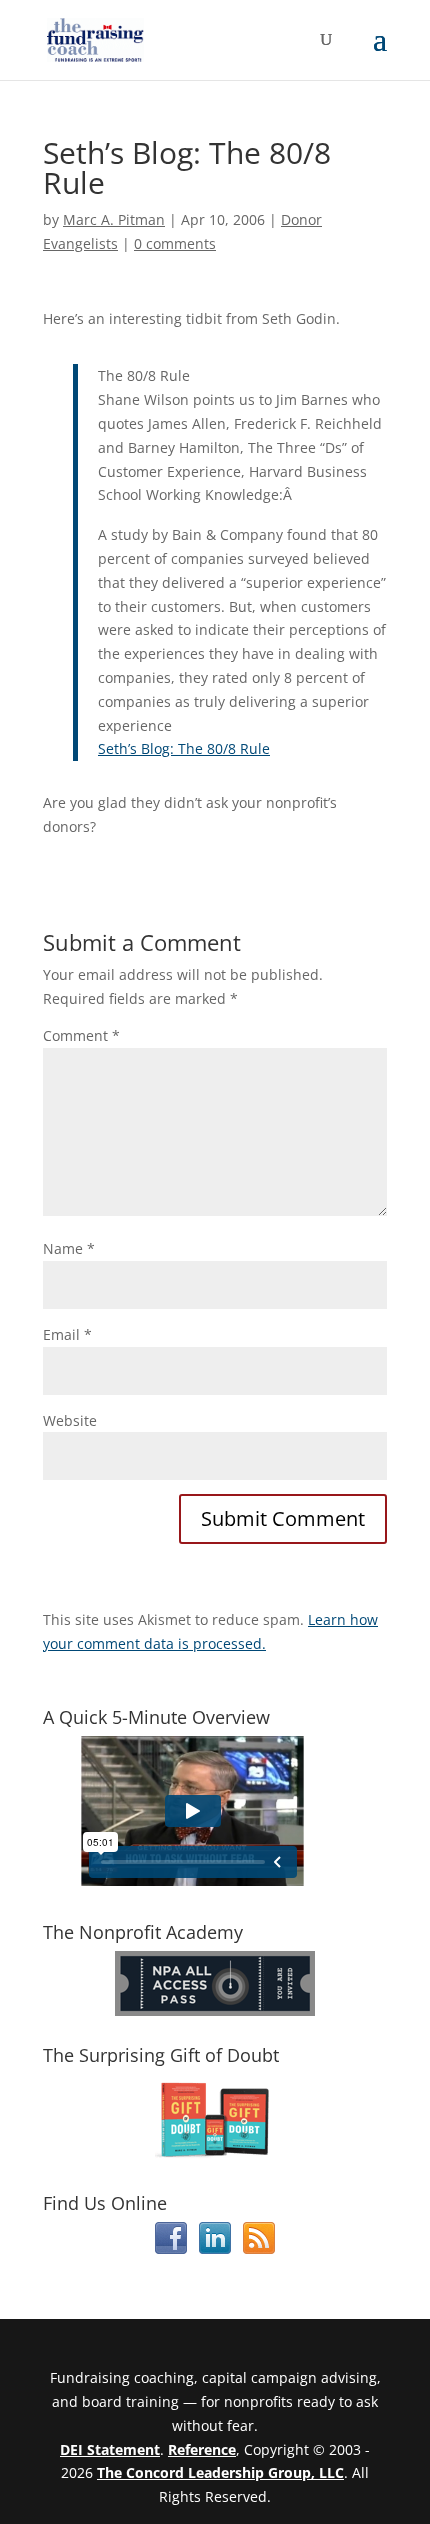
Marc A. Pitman (114, 219)
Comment (81, 1035)
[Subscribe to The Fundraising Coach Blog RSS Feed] (259, 2248)
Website (70, 1420)
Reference (202, 2449)
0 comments (175, 243)
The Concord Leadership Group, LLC (220, 2472)
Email (67, 1334)
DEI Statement (110, 2449)
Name (69, 1248)
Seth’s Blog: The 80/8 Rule (184, 748)
